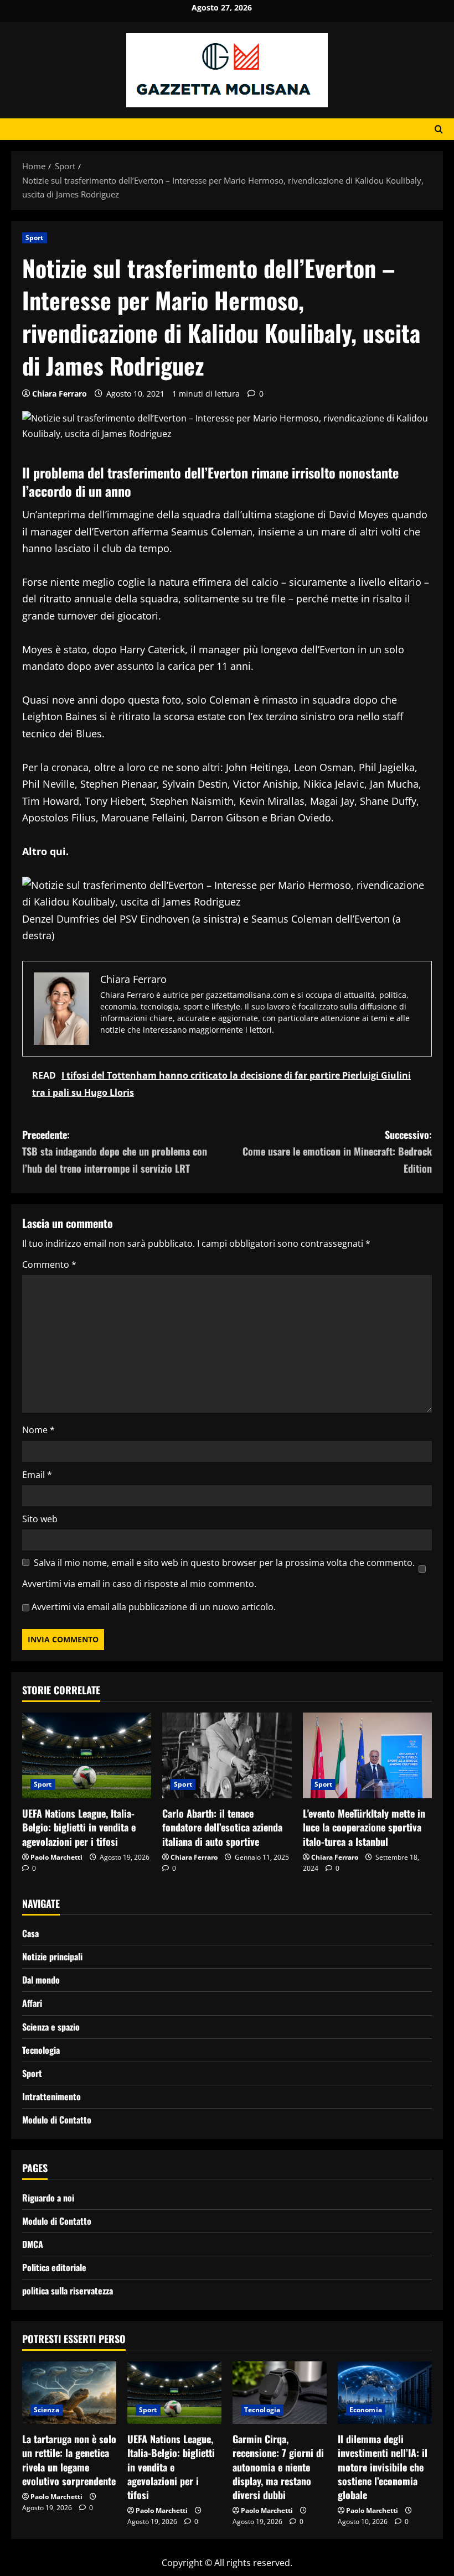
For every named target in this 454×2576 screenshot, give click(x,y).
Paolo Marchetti (56, 1857)
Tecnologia (41, 2050)
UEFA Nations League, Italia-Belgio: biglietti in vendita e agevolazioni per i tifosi (79, 1827)
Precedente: (115, 1151)
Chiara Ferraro (60, 394)
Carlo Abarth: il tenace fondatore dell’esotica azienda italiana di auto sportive (222, 1827)
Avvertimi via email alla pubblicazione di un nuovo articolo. (154, 1607)
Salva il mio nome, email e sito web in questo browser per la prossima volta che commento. (224, 1563)
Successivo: (337, 1151)
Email (37, 1475)
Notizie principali (52, 1956)
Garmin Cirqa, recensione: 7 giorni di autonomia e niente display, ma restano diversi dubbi (278, 2467)
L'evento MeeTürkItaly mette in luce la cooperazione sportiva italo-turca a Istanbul (364, 1827)
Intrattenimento (51, 2096)
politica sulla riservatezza (68, 2291)
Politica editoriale (54, 2267)
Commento (49, 1264)
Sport (35, 238)
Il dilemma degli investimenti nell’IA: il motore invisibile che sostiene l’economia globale (383, 2467)
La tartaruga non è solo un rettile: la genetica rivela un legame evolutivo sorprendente (69, 2460)
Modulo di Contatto (57, 2120)
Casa (30, 1933)
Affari (32, 2003)
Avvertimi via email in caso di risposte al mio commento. (139, 1584)
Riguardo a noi (48, 2198)
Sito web (40, 1519)
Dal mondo (41, 1980)
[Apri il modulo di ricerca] (439, 129)
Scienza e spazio (51, 2027)
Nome (38, 1430)
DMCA (33, 2244)
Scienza (47, 2410)
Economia (366, 2410)
